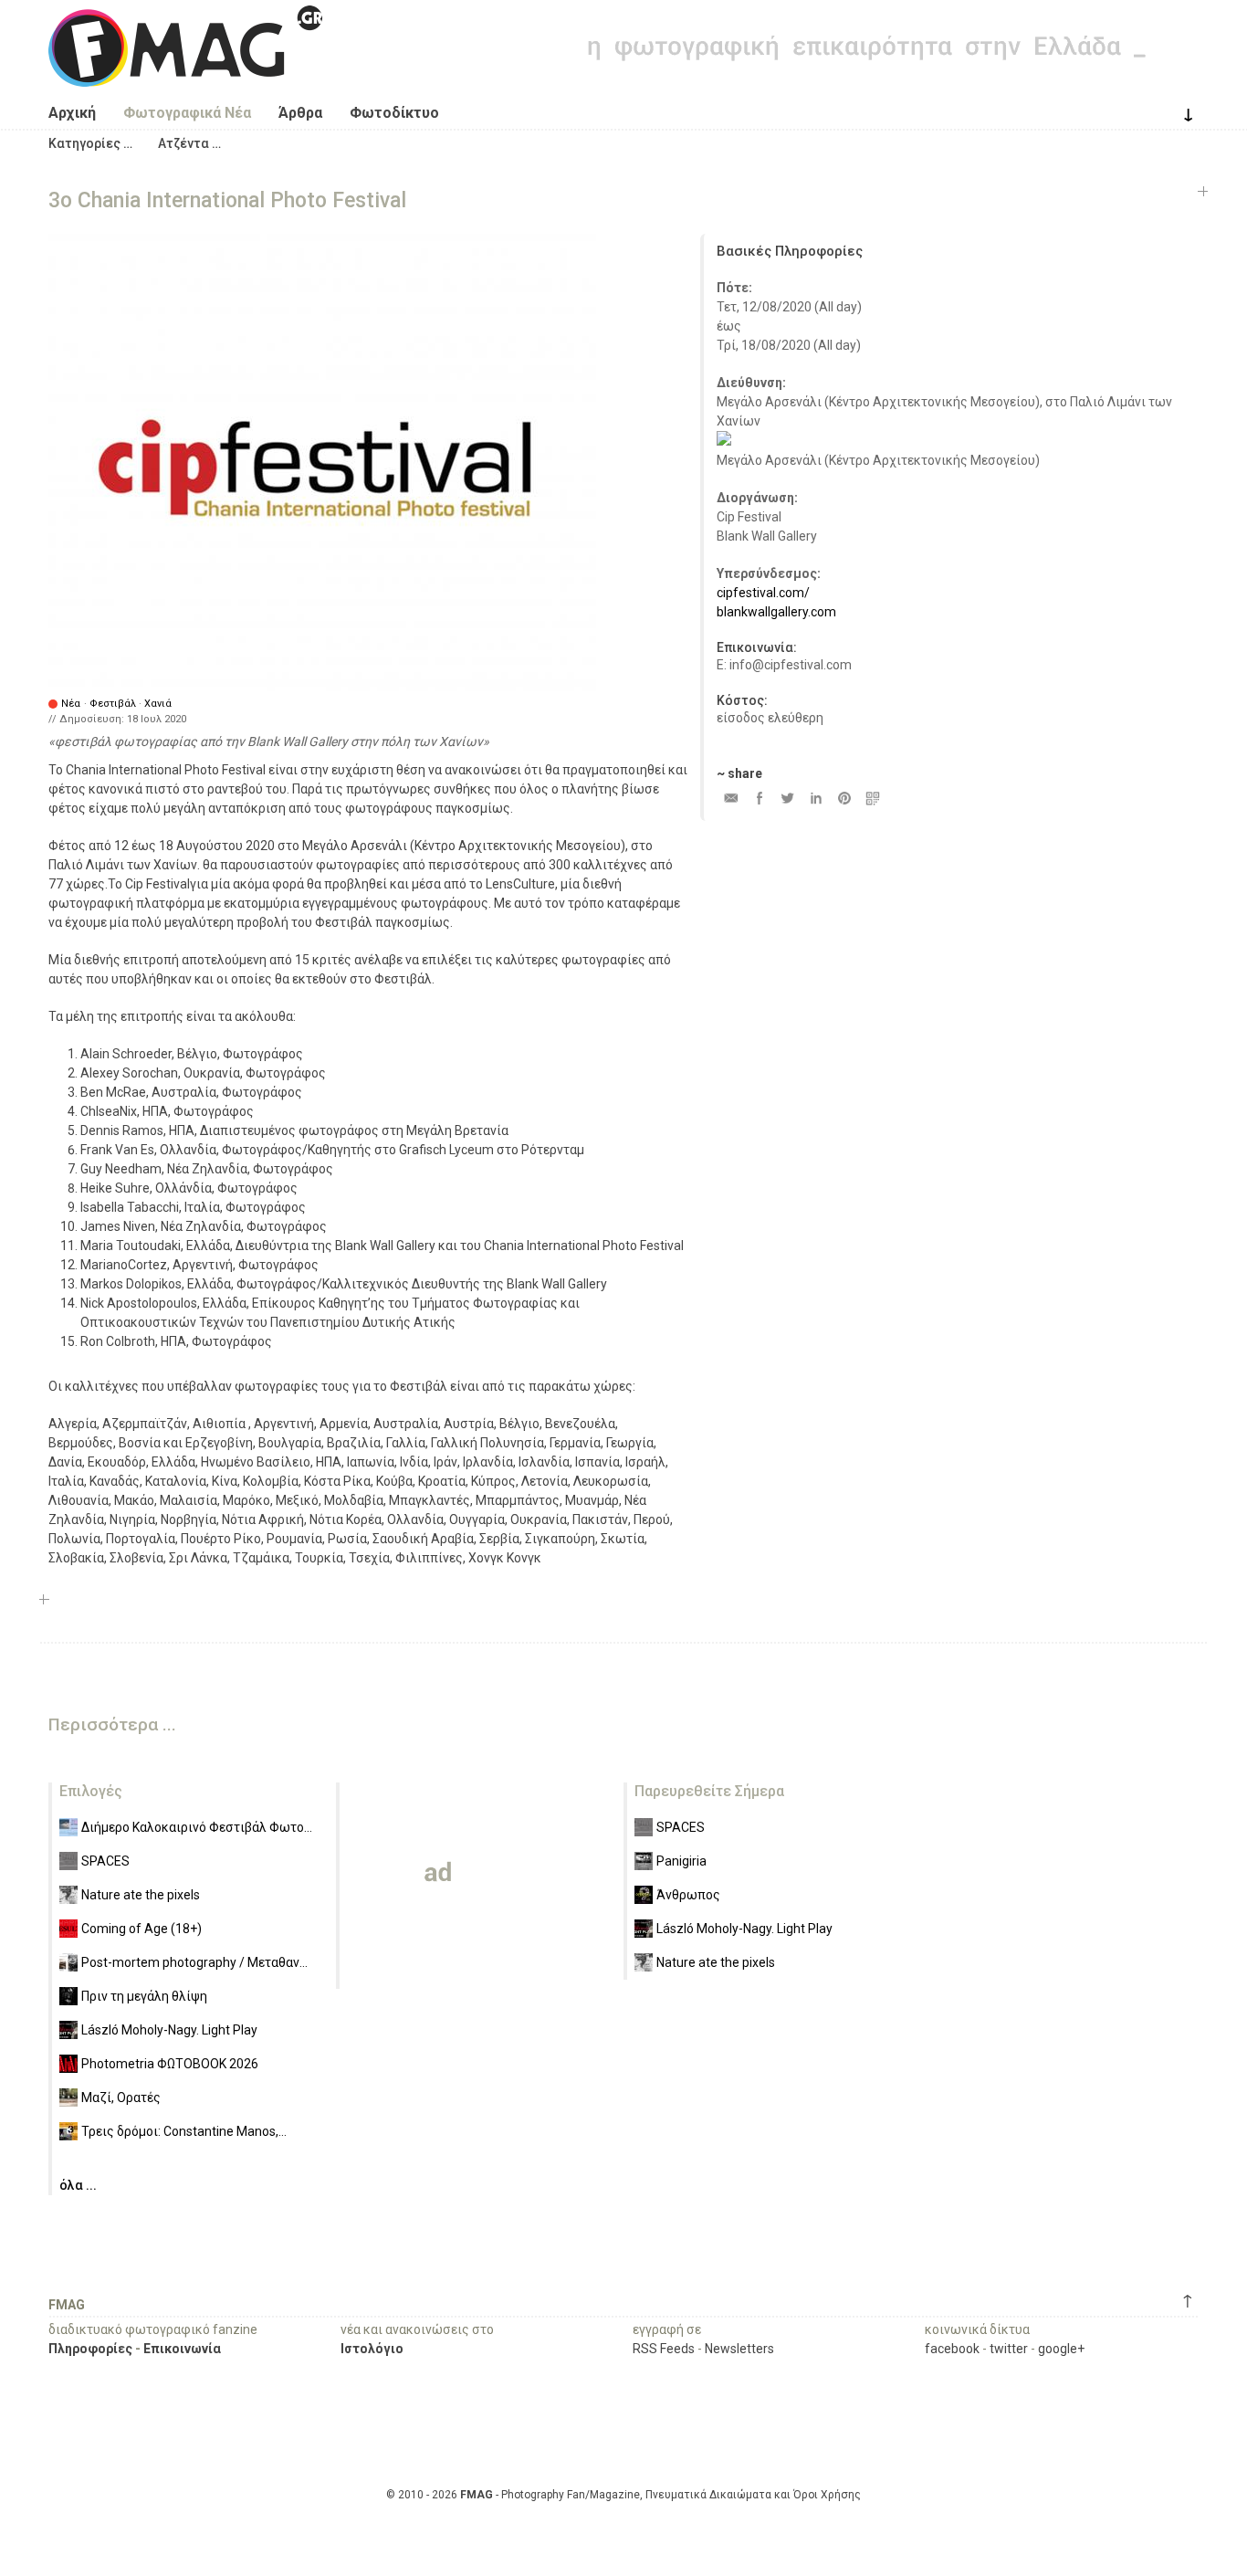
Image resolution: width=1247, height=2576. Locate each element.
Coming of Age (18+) (141, 1929)
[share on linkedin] (816, 798)
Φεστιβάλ (113, 704)
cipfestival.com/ (763, 593)
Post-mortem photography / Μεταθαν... (194, 1962)
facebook (952, 2349)
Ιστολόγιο (372, 2349)
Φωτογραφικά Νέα (187, 113)
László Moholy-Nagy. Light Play (169, 2030)
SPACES (105, 1861)
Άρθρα (300, 113)
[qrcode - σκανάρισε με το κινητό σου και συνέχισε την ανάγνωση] (872, 798)
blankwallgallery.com (776, 612)
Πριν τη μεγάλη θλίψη (144, 1996)
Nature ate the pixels (141, 1895)
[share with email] (731, 798)
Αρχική (72, 113)
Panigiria (681, 1861)
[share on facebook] (759, 798)
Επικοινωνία (182, 2349)
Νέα (71, 704)
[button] (90, 143)
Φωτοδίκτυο (394, 113)
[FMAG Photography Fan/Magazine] (185, 73)
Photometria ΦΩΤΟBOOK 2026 (170, 2064)
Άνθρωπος (688, 1895)
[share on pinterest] (844, 798)
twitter (1009, 2349)
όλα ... (78, 2185)
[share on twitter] (787, 798)
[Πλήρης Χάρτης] (724, 441)
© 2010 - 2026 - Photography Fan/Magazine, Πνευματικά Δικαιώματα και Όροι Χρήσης (623, 2495)
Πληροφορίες (90, 2349)
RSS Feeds (664, 2349)
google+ (1061, 2349)
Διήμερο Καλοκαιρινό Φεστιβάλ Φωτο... (197, 1827)
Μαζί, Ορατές (121, 2098)
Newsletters (739, 2349)
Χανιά (158, 704)
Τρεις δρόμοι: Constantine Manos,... (184, 2131)
